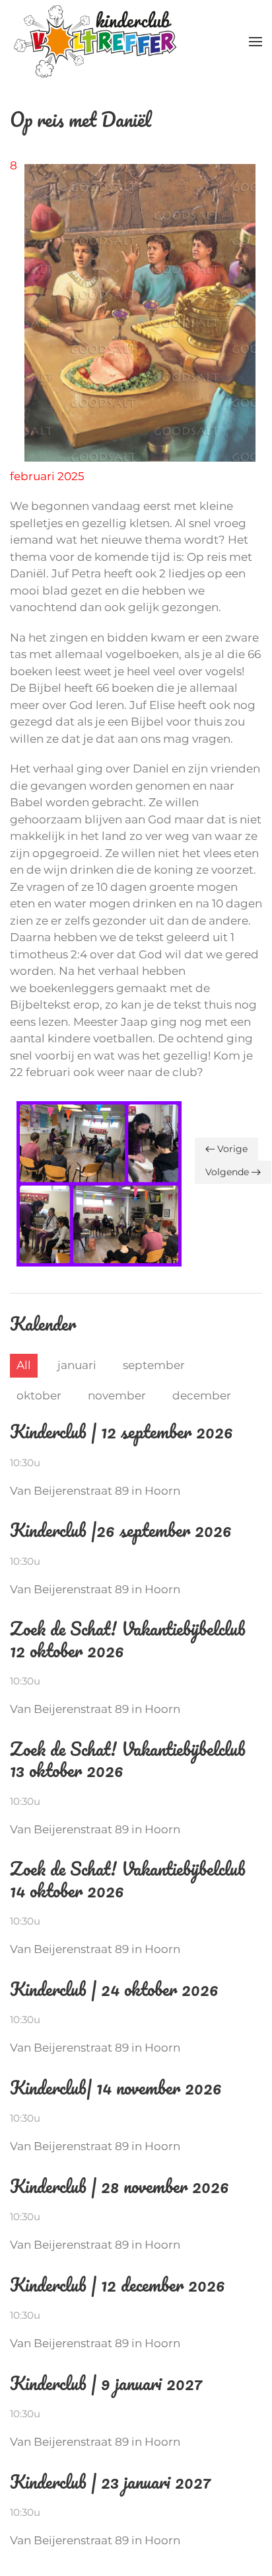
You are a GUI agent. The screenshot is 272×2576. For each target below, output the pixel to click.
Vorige (232, 1149)
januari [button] (77, 1365)
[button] (255, 42)
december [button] (202, 1395)
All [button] (24, 1365)
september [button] (154, 1365)
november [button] (117, 1395)
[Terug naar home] (95, 41)
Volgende (227, 1172)
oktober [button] (39, 1395)
